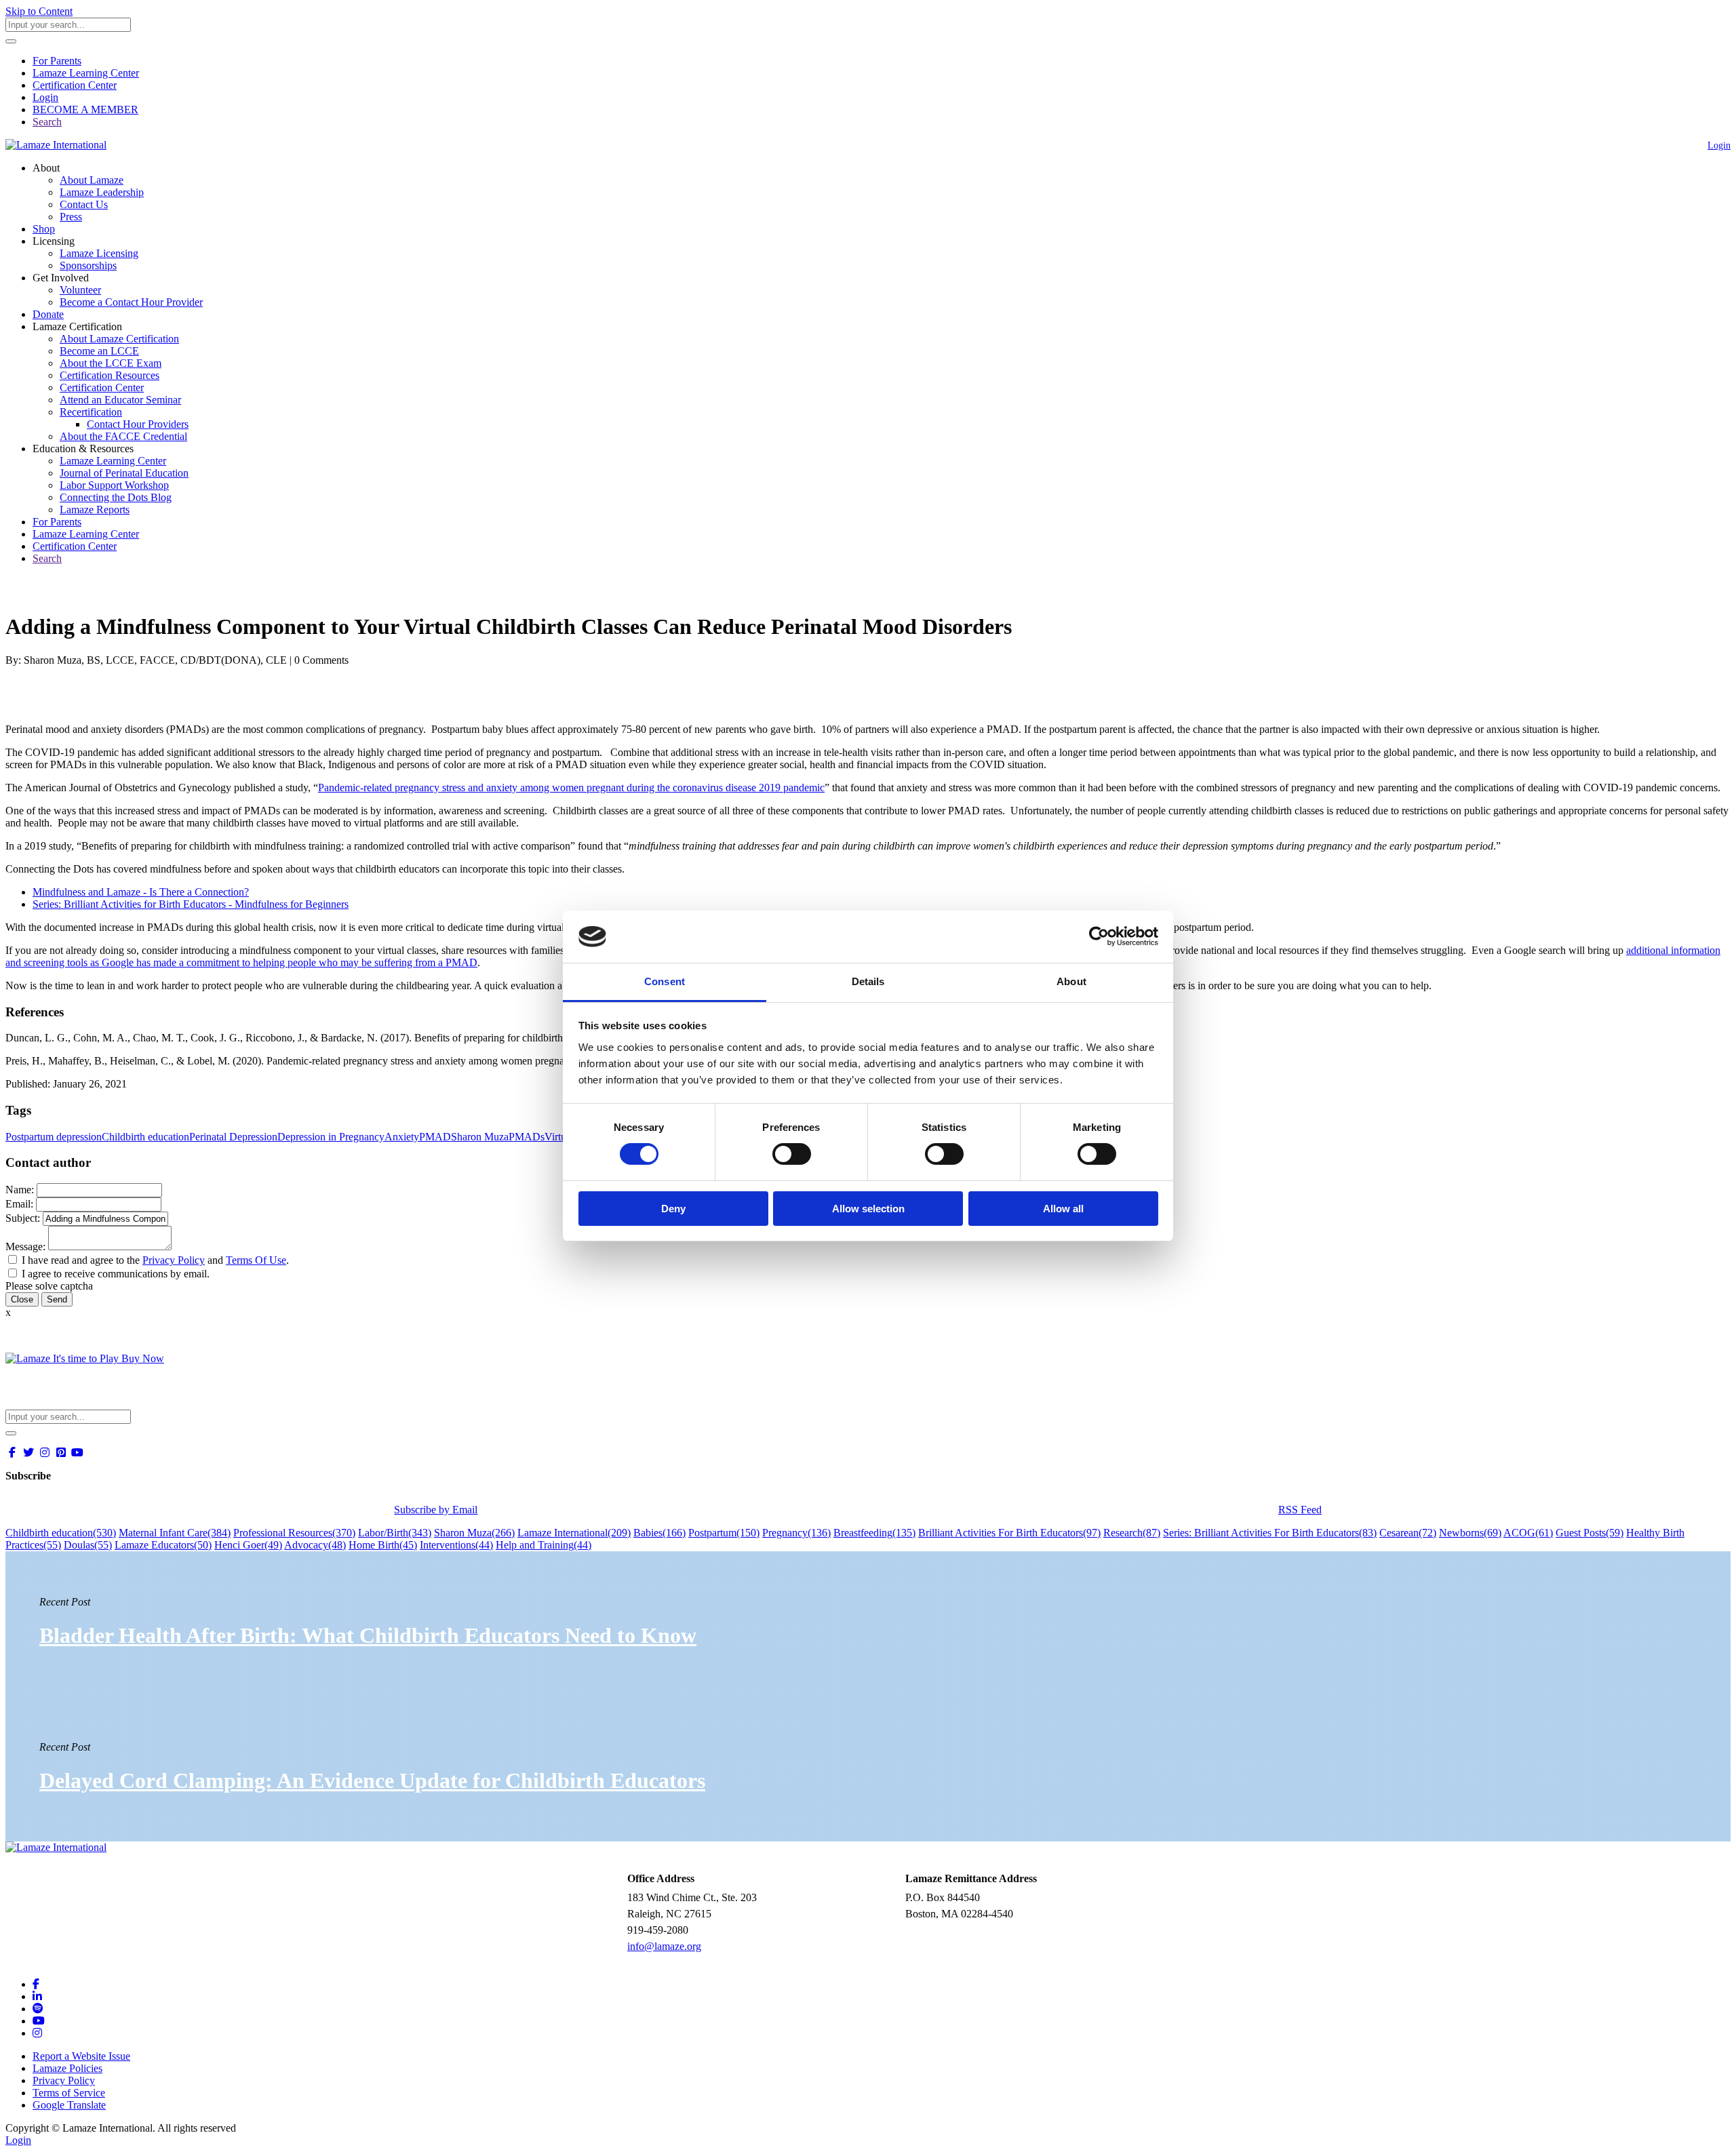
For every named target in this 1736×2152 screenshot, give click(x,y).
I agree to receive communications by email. (116, 1274)
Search (47, 122)
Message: (25, 1247)
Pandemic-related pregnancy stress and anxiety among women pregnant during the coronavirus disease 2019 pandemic (571, 788)
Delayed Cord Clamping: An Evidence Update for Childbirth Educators (372, 1780)
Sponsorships (88, 265)
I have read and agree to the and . (155, 1260)
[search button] (11, 41)
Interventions (456, 1545)
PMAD (435, 1137)
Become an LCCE (99, 351)
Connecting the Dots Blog (116, 497)
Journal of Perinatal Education (124, 473)
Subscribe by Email (436, 1510)
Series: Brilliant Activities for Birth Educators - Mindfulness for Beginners (191, 904)
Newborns (1470, 1533)
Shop (44, 229)
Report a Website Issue (81, 2056)
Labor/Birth (395, 1533)
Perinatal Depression (233, 1137)
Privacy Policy (174, 1260)
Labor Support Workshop (114, 485)
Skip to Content (39, 11)
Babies (659, 1533)
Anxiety (402, 1137)
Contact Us (84, 204)
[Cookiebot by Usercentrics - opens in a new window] (1099, 936)
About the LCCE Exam (111, 363)
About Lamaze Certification (119, 339)
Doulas (88, 1545)
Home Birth (383, 1545)
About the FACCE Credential (123, 436)
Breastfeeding (874, 1533)
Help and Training (544, 1545)
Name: (20, 1190)
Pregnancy (796, 1533)
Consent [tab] (665, 981)
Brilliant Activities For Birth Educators (1009, 1533)
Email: (19, 1204)
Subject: (23, 1218)
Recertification (91, 412)
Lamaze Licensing (99, 253)
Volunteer (80, 290)
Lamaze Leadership (102, 192)
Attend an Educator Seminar (120, 400)
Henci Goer (248, 1545)
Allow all (1063, 1209)
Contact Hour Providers (138, 424)
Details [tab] (868, 981)
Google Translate (69, 2105)
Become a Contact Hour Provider (131, 302)
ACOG (1528, 1533)
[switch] (792, 1154)
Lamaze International (574, 1533)
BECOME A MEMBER (85, 109)
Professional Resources (294, 1533)
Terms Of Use (256, 1260)
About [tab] (1071, 981)
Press (71, 217)
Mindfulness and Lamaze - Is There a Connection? (141, 892)
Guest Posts (1590, 1533)
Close (22, 1299)
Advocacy (315, 1545)
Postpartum (724, 1533)
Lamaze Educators (163, 1545)
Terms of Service (69, 2093)
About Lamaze (92, 180)
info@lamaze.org (664, 1946)
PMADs (527, 1137)
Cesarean (1408, 1533)
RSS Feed (1300, 1510)
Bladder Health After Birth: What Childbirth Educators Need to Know (368, 1635)
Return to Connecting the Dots (79, 594)
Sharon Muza (480, 1137)
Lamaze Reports (95, 510)
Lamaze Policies (67, 2068)
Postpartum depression (54, 1137)
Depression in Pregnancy (331, 1137)
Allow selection (868, 1209)
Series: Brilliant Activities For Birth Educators (1270, 1533)
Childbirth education (145, 1137)
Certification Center (75, 85)
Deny (673, 1209)
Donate (48, 314)
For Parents (57, 61)
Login (45, 97)
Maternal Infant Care (175, 1533)
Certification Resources (110, 375)
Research (1132, 1533)
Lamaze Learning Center (86, 73)
